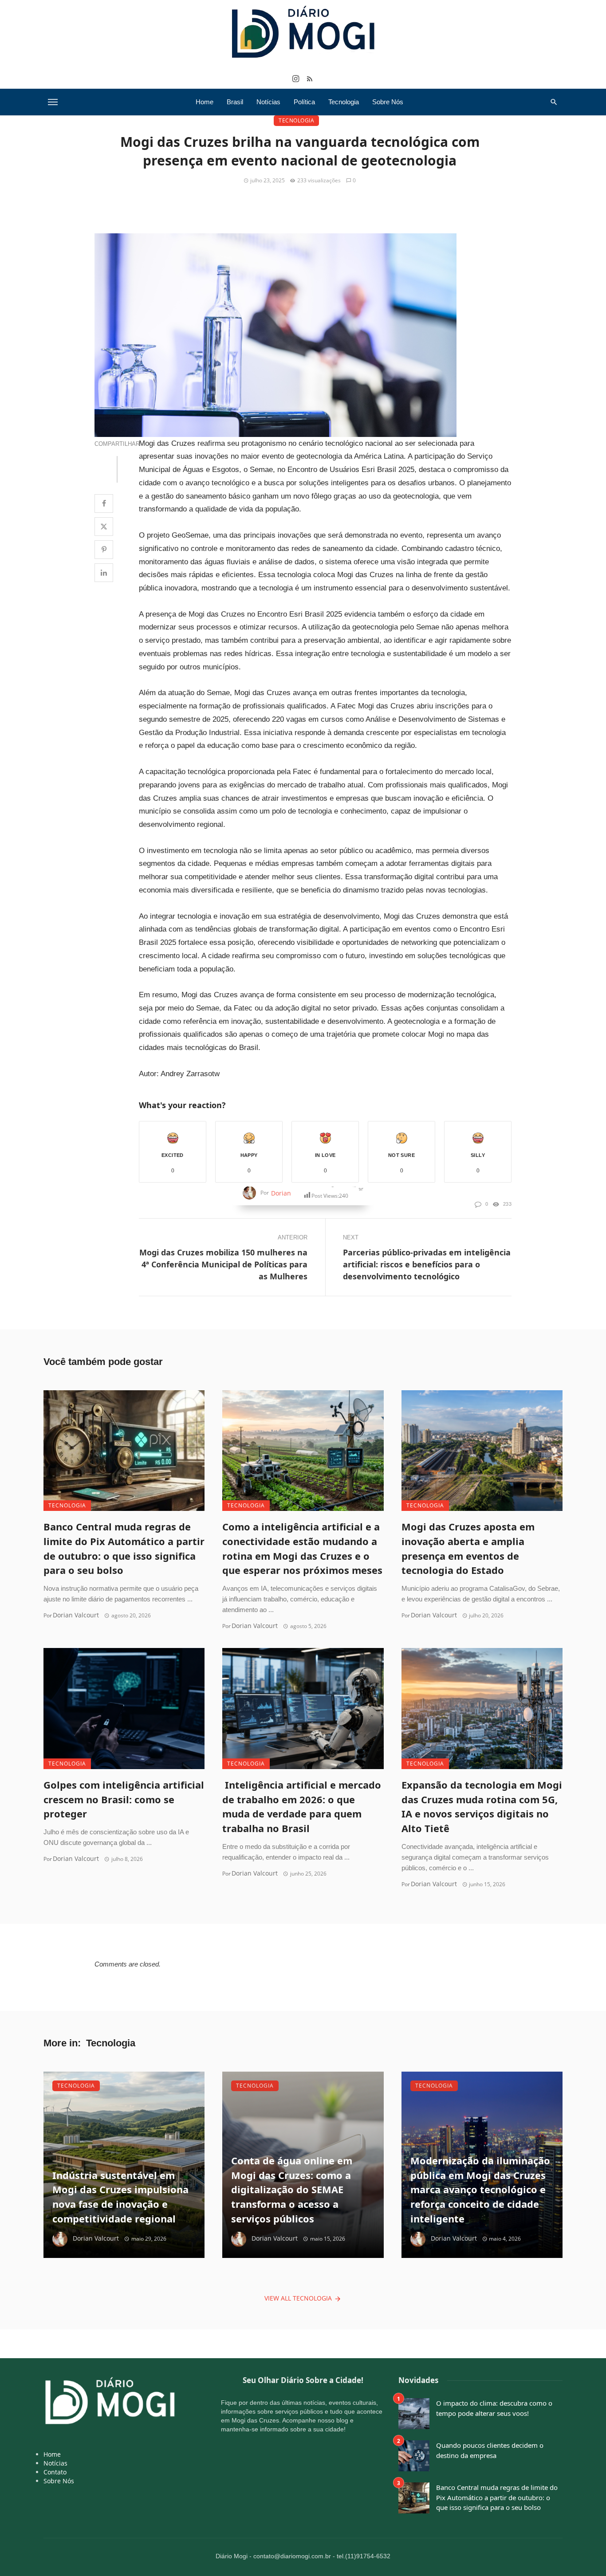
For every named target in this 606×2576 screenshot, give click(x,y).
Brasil (235, 102)
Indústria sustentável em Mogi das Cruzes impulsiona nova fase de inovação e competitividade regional (120, 2197)
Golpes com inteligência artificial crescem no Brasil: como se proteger (124, 1799)
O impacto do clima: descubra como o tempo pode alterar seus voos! (494, 2408)
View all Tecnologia (298, 2298)
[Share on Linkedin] (104, 573)
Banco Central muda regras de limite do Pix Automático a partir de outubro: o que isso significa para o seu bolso (124, 1548)
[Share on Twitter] (104, 527)
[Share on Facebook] (104, 503)
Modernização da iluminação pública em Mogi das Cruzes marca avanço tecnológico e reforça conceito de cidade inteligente (480, 2190)
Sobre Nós (388, 102)
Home (205, 102)
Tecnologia (344, 102)
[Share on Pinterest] (104, 550)
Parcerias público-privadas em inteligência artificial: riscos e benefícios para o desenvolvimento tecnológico (427, 1264)
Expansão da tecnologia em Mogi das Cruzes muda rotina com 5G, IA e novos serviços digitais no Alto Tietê (482, 1807)
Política (304, 102)
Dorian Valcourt (76, 1615)
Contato (55, 2472)
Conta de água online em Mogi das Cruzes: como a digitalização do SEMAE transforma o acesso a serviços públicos (292, 2190)
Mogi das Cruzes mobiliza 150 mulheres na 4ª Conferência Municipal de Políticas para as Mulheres (223, 1264)
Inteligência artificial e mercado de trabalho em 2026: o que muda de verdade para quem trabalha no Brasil (302, 1807)
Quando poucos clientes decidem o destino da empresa (490, 2450)
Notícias (268, 102)
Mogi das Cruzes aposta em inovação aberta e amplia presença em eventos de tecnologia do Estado (468, 1548)
